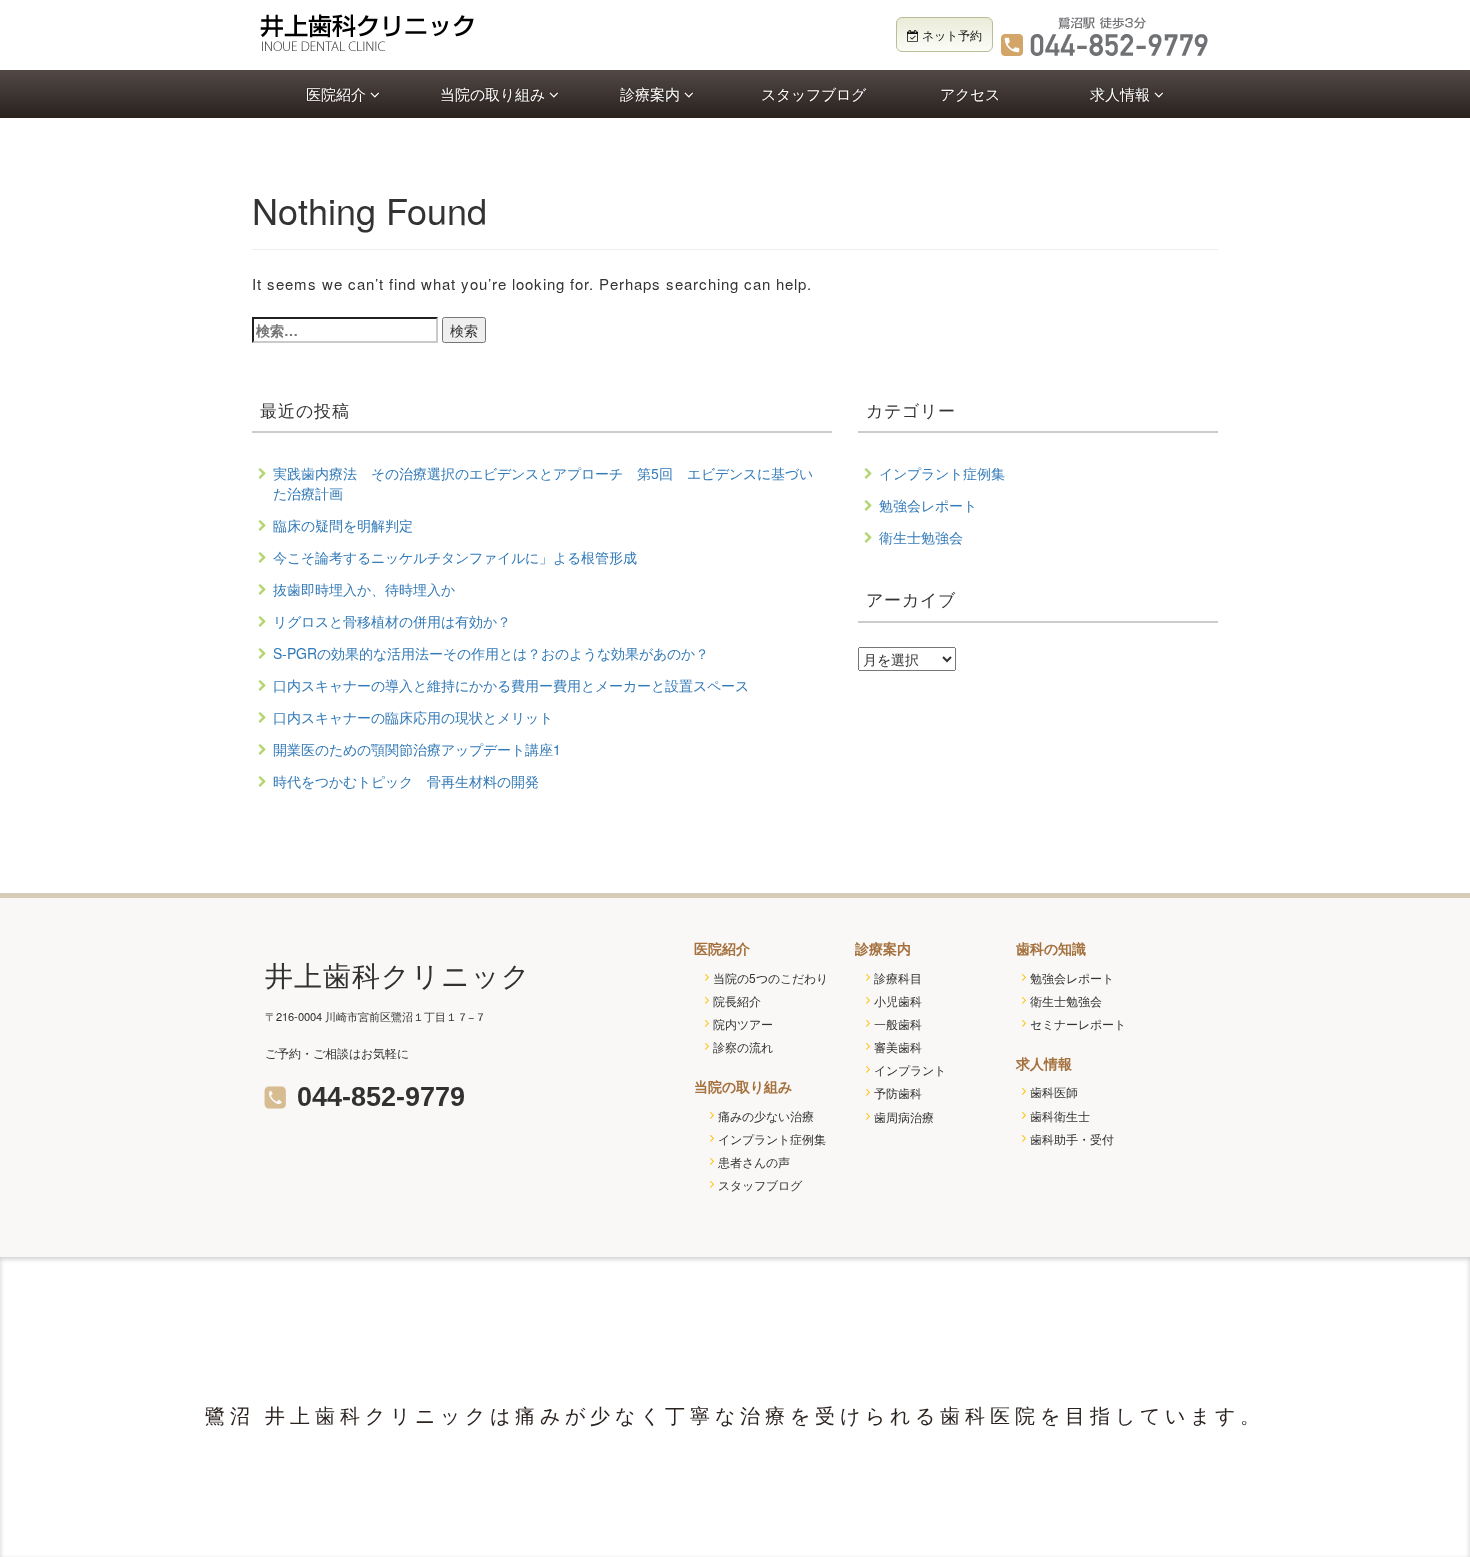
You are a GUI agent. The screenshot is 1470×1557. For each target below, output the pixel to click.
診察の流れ (743, 1046)
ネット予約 (950, 34)
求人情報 (1122, 93)
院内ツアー (743, 1023)
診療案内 (652, 93)
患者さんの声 (754, 1161)
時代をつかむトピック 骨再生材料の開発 (406, 781)
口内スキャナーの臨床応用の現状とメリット (413, 717)
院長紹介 (737, 1000)
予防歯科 (898, 1092)
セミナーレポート (1078, 1023)
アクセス (970, 93)
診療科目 (898, 977)
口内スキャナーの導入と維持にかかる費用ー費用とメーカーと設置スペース (511, 685)
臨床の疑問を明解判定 (343, 525)
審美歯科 (898, 1046)
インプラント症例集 (942, 473)
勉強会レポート (928, 505)
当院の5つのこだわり (770, 977)
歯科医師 (1054, 1091)
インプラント (910, 1069)
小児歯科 (898, 1000)
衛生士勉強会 (921, 537)
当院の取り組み (494, 93)
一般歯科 (898, 1023)
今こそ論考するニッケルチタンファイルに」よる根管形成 (455, 557)
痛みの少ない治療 (766, 1115)
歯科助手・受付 (1072, 1138)
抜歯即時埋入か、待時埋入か (364, 589)
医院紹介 (338, 93)
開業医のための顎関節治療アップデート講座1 (417, 749)
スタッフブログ (813, 93)
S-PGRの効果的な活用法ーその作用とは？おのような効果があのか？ (491, 653)
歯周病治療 (904, 1116)
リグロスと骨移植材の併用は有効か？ (392, 621)
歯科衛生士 (1060, 1115)
